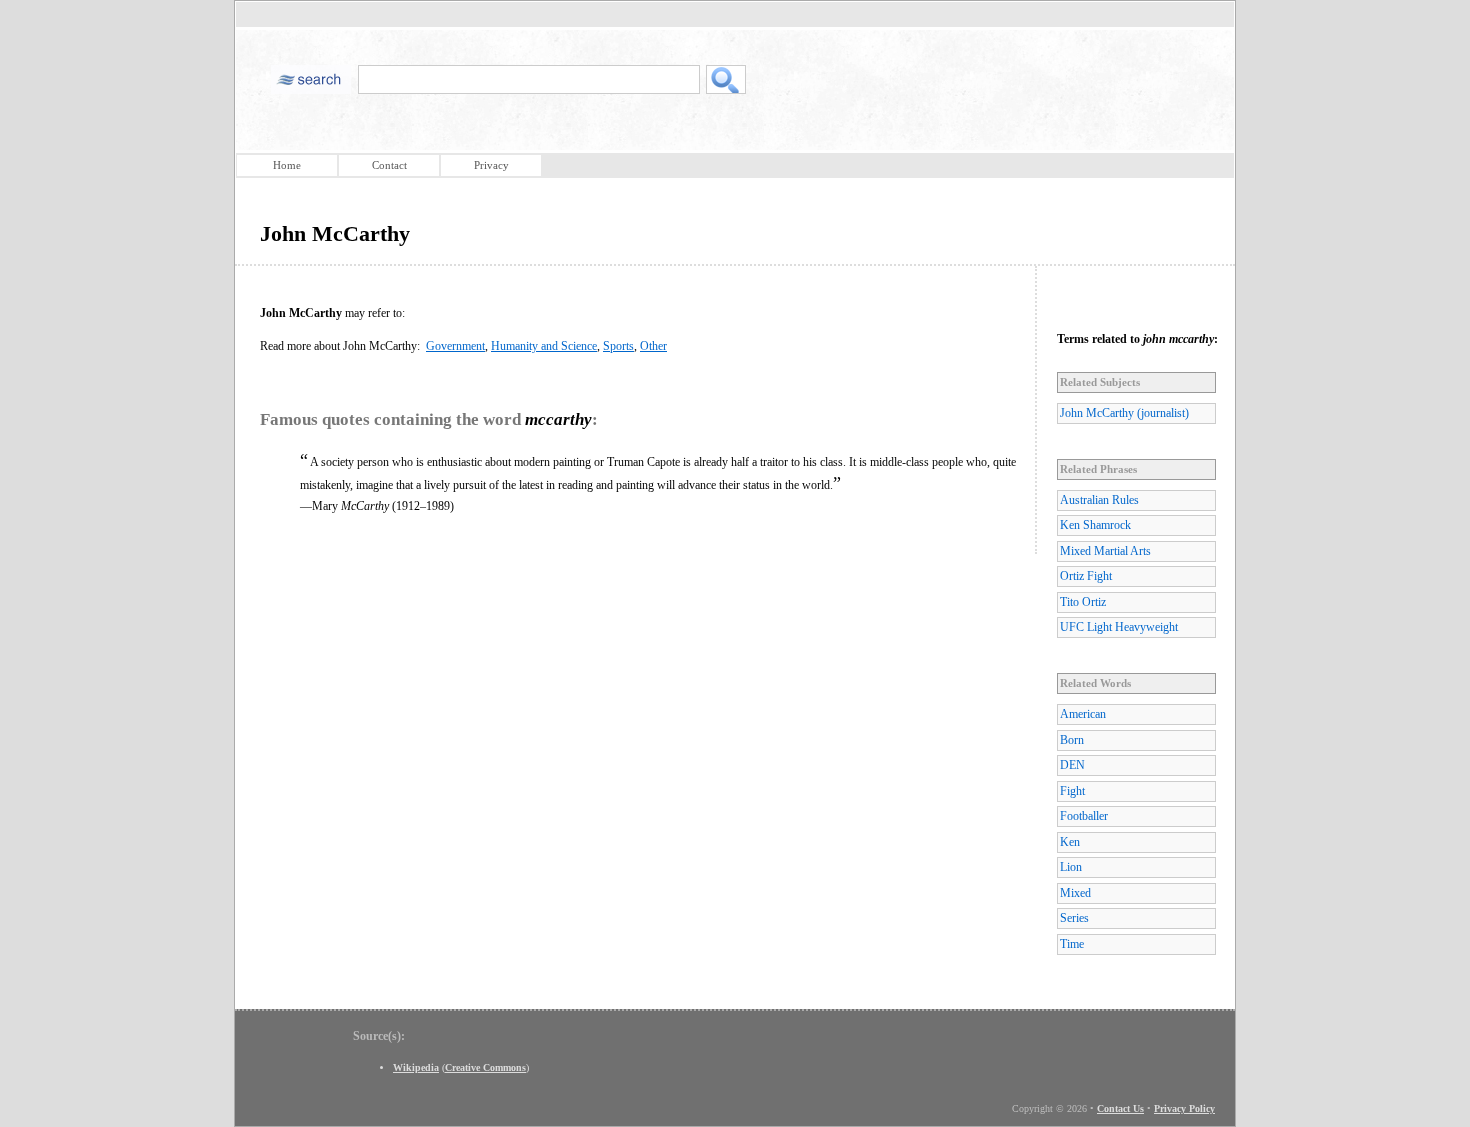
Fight (1072, 791)
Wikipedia (416, 1067)
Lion (1071, 867)
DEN (1072, 765)
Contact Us (1120, 1108)
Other (653, 346)
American (1083, 714)
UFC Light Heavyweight (1119, 627)
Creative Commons (485, 1067)
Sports (618, 346)
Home (287, 165)
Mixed (1075, 893)
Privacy (491, 165)
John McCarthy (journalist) (1124, 413)
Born (1072, 740)
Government (455, 346)
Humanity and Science (544, 346)
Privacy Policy (1184, 1108)
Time (1072, 944)
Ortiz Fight (1086, 576)
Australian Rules (1099, 500)
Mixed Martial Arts (1105, 551)
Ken (1070, 842)
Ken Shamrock (1095, 525)
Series (1074, 918)
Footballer (1084, 816)
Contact (389, 165)
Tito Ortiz (1083, 602)
